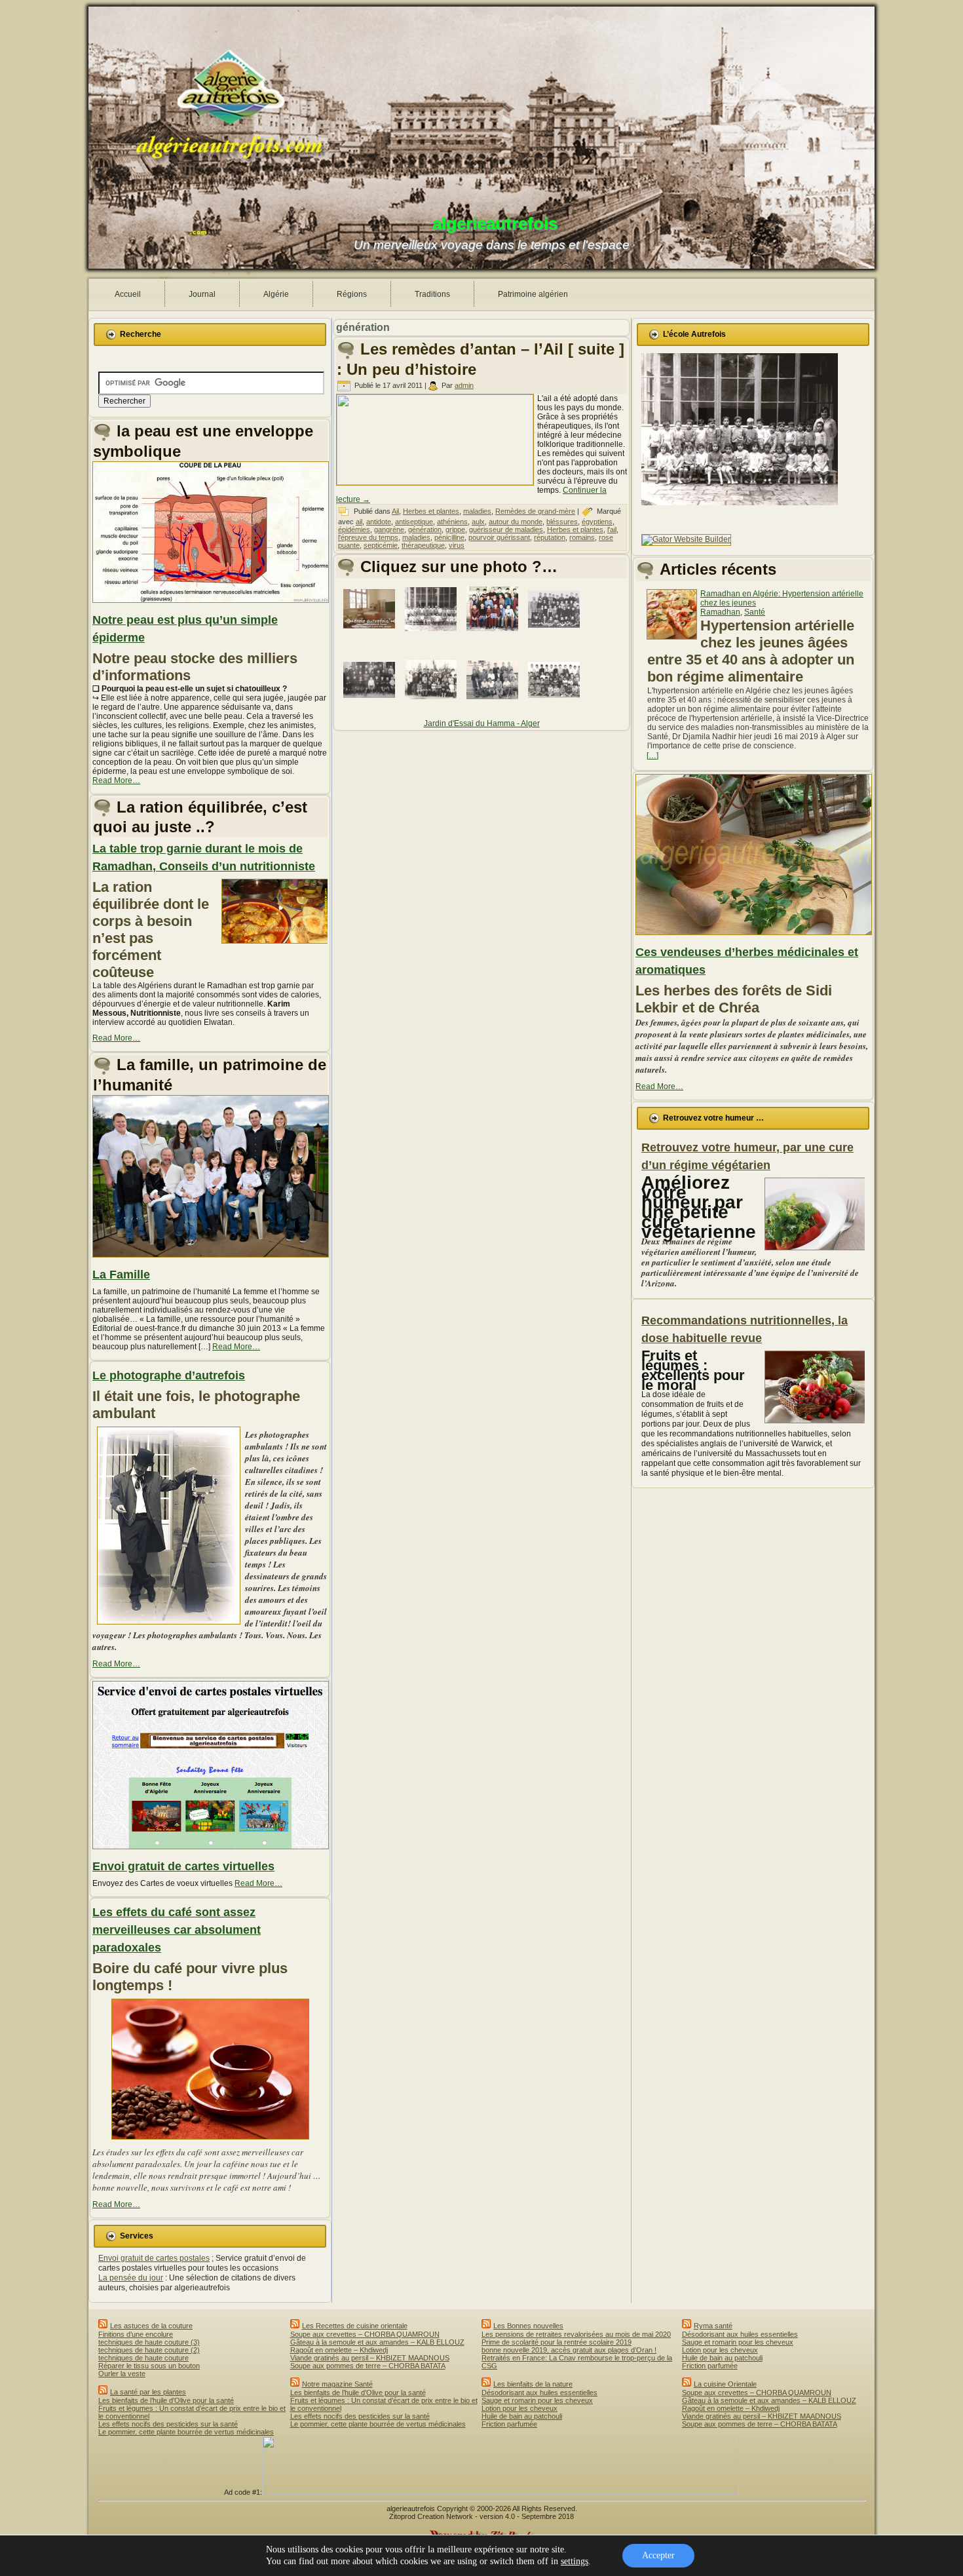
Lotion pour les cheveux (519, 2408)
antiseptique (414, 522)
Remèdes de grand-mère (535, 511)
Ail (395, 511)
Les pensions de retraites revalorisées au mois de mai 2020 (576, 2334)
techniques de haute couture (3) (149, 2342)
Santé (755, 612)
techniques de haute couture (143, 2358)
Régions (352, 294)
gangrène (389, 529)
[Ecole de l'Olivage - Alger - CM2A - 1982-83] (433, 705)
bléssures (562, 522)
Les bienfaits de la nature (533, 2384)
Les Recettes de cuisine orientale (355, 2326)
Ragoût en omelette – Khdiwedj (339, 2350)
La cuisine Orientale (725, 2384)
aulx (478, 522)
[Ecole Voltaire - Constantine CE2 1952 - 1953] (556, 635)
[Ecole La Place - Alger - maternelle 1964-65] (433, 635)
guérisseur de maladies (506, 529)
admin (464, 385)
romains (582, 537)
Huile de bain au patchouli (522, 2416)
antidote (379, 522)
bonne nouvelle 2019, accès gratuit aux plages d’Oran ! (569, 2350)
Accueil (128, 294)
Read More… (116, 780)
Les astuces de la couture (151, 2326)
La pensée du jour (131, 2278)
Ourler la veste (122, 2374)
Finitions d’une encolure (136, 2334)
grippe (455, 529)
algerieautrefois (495, 223)
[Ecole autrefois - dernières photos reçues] (371, 634)
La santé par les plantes (148, 2392)
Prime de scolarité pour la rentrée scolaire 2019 (557, 2342)
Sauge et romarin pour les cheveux (537, 2400)
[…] (652, 756)
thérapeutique (423, 545)
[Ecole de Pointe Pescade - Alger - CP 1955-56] (556, 706)
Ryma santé (713, 2326)
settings (575, 2561)
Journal (202, 294)
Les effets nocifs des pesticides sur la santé (168, 2424)
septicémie (381, 545)
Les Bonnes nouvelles (528, 2326)
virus (457, 545)
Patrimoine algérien (533, 294)
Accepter (658, 2555)
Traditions (432, 294)
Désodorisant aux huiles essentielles (539, 2393)
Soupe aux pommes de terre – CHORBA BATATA (368, 2366)
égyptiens (597, 522)
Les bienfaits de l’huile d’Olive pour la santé (166, 2400)
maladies (477, 511)
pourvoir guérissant (499, 537)
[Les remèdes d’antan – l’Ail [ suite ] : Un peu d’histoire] (437, 482)
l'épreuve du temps (368, 537)
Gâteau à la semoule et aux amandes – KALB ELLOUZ (377, 2342)
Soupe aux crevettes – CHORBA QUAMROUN (365, 2334)
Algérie (276, 294)
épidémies (354, 529)
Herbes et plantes (431, 511)
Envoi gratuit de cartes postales (154, 2258)
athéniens (452, 522)
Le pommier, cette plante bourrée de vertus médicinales (186, 2432)
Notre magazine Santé (337, 2384)
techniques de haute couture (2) (149, 2350)
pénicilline (449, 537)
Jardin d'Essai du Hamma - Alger (482, 723)
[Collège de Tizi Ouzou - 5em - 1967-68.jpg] (495, 634)
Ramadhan (720, 612)
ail (359, 522)
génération (425, 529)
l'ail (612, 529)
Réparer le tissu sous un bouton (149, 2366)
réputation (550, 537)
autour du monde (516, 522)
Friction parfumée (509, 2424)
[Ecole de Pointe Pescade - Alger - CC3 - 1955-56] (495, 706)
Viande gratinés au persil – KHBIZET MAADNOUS (370, 2358)
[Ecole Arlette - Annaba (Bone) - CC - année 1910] (371, 706)
